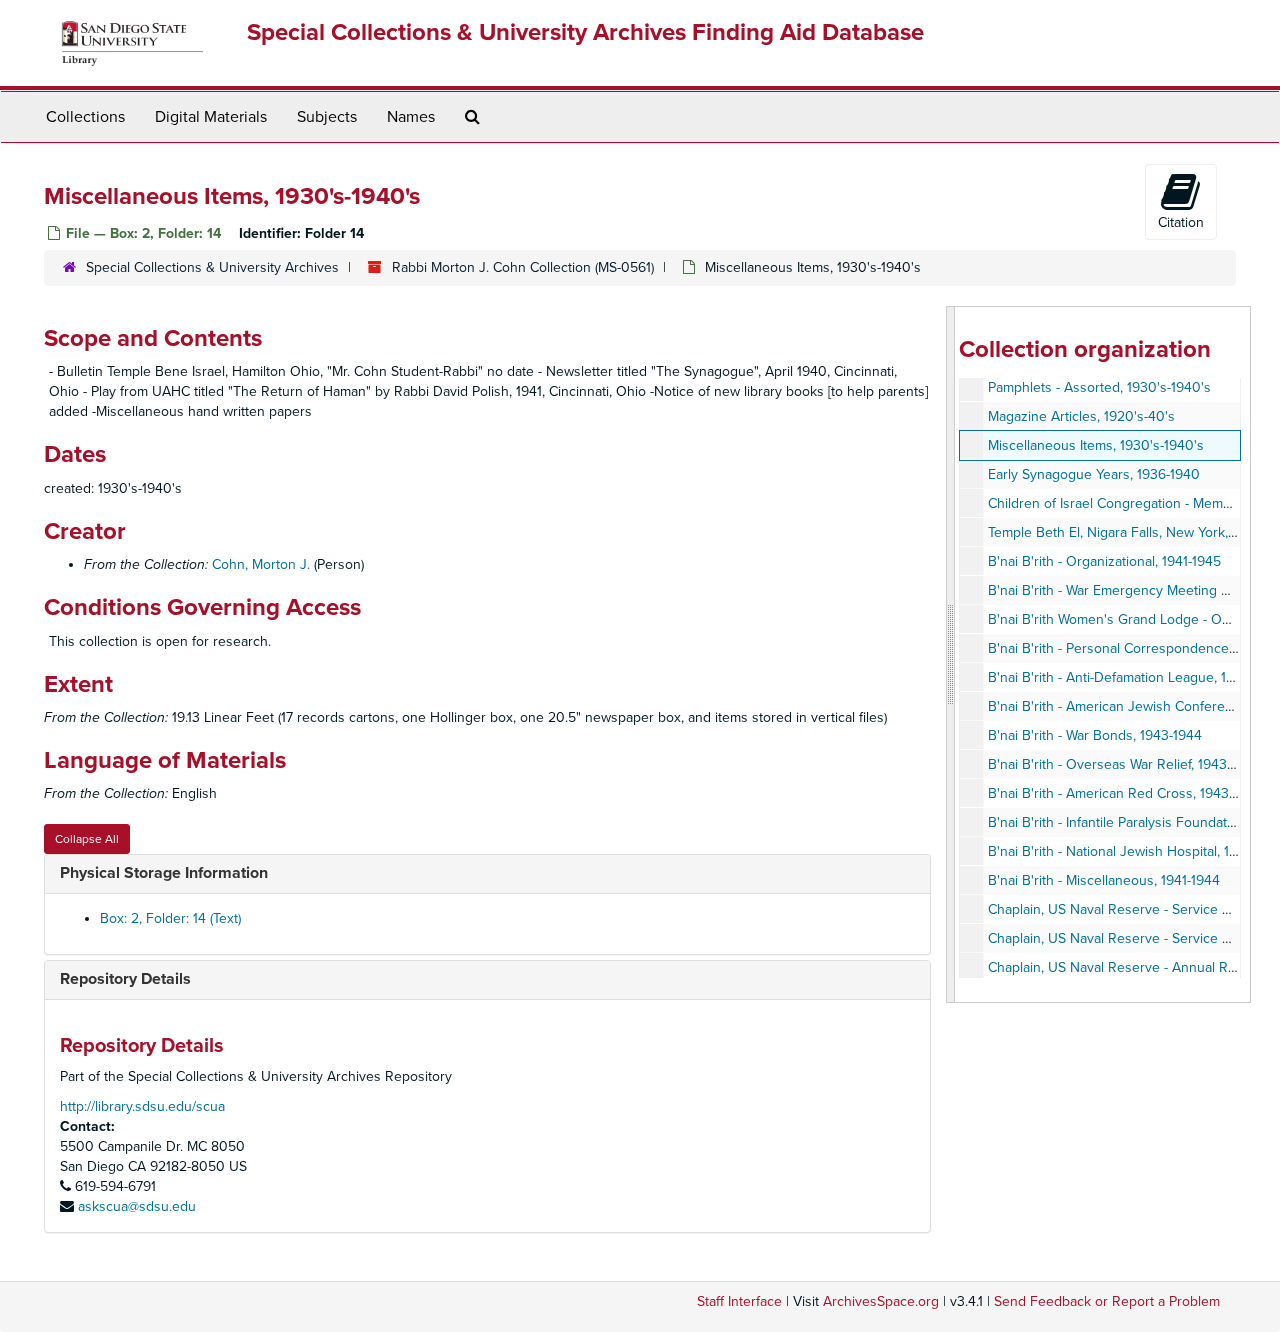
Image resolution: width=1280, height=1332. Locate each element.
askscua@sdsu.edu (137, 1206)
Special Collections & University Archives (212, 267)
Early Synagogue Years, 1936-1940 (1094, 474)
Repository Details (125, 979)
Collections (85, 117)
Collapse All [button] (87, 839)
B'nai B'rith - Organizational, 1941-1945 (1104, 561)
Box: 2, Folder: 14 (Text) (170, 918)
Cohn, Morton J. (261, 564)
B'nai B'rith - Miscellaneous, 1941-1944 (1104, 880)
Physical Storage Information (164, 873)
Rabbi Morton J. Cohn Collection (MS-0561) (523, 267)
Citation (1181, 222)
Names (411, 117)
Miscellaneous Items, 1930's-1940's (1096, 445)
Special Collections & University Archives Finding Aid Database (585, 32)
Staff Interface (739, 1301)
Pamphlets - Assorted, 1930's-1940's (1099, 387)
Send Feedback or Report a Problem (1107, 1301)
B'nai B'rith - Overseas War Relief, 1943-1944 (1124, 764)
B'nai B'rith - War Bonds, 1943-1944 (1095, 735)
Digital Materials (211, 117)
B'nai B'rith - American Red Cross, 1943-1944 (1125, 793)
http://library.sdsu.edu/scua (142, 1106)
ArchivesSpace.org (881, 1301)
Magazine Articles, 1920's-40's (1081, 416)
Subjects (327, 117)
